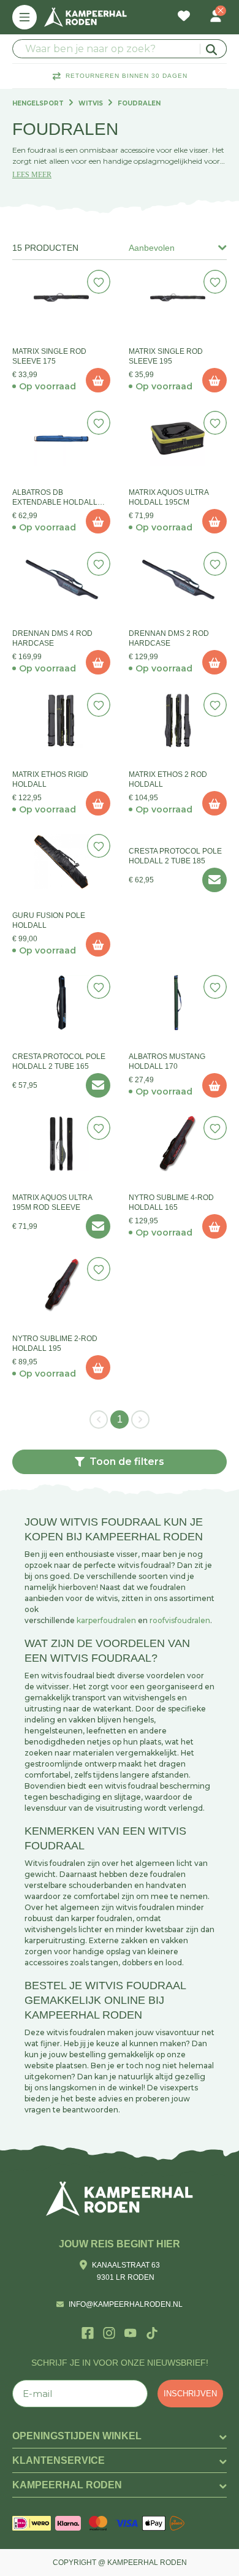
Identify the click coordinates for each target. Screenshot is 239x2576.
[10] (98, 380)
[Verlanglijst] (184, 17)
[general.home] (120, 2199)
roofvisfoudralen (180, 1620)
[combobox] (120, 49)
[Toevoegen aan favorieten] (99, 282)
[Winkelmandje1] (200, 10)
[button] (120, 1462)
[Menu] (25, 17)
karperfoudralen (106, 1620)
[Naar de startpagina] (85, 17)
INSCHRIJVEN (190, 2394)
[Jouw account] (216, 17)
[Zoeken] (213, 49)
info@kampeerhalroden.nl (126, 2304)
